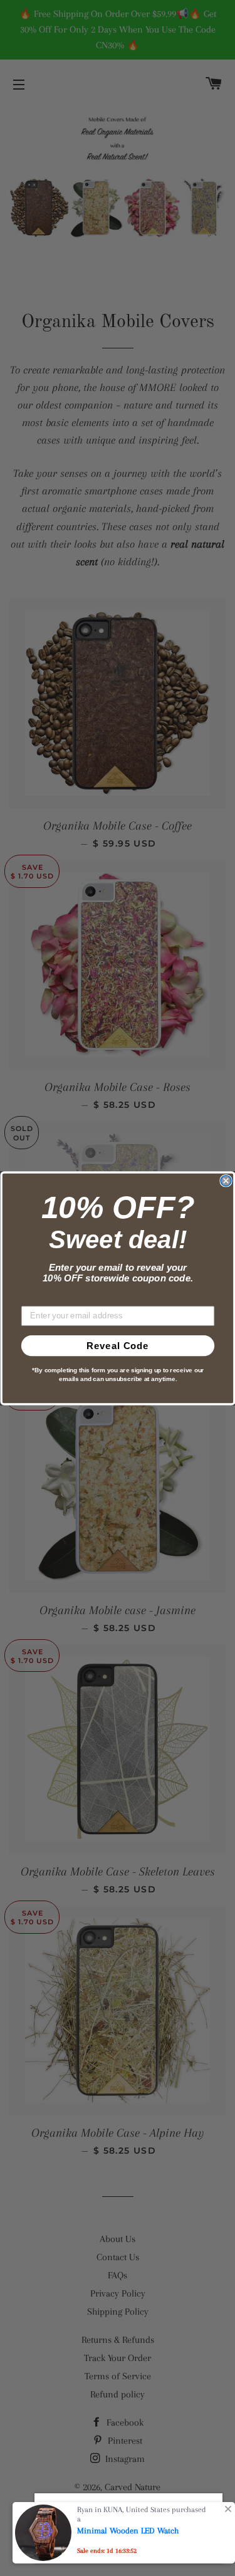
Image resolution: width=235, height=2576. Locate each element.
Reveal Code (118, 1346)
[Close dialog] (226, 1181)
